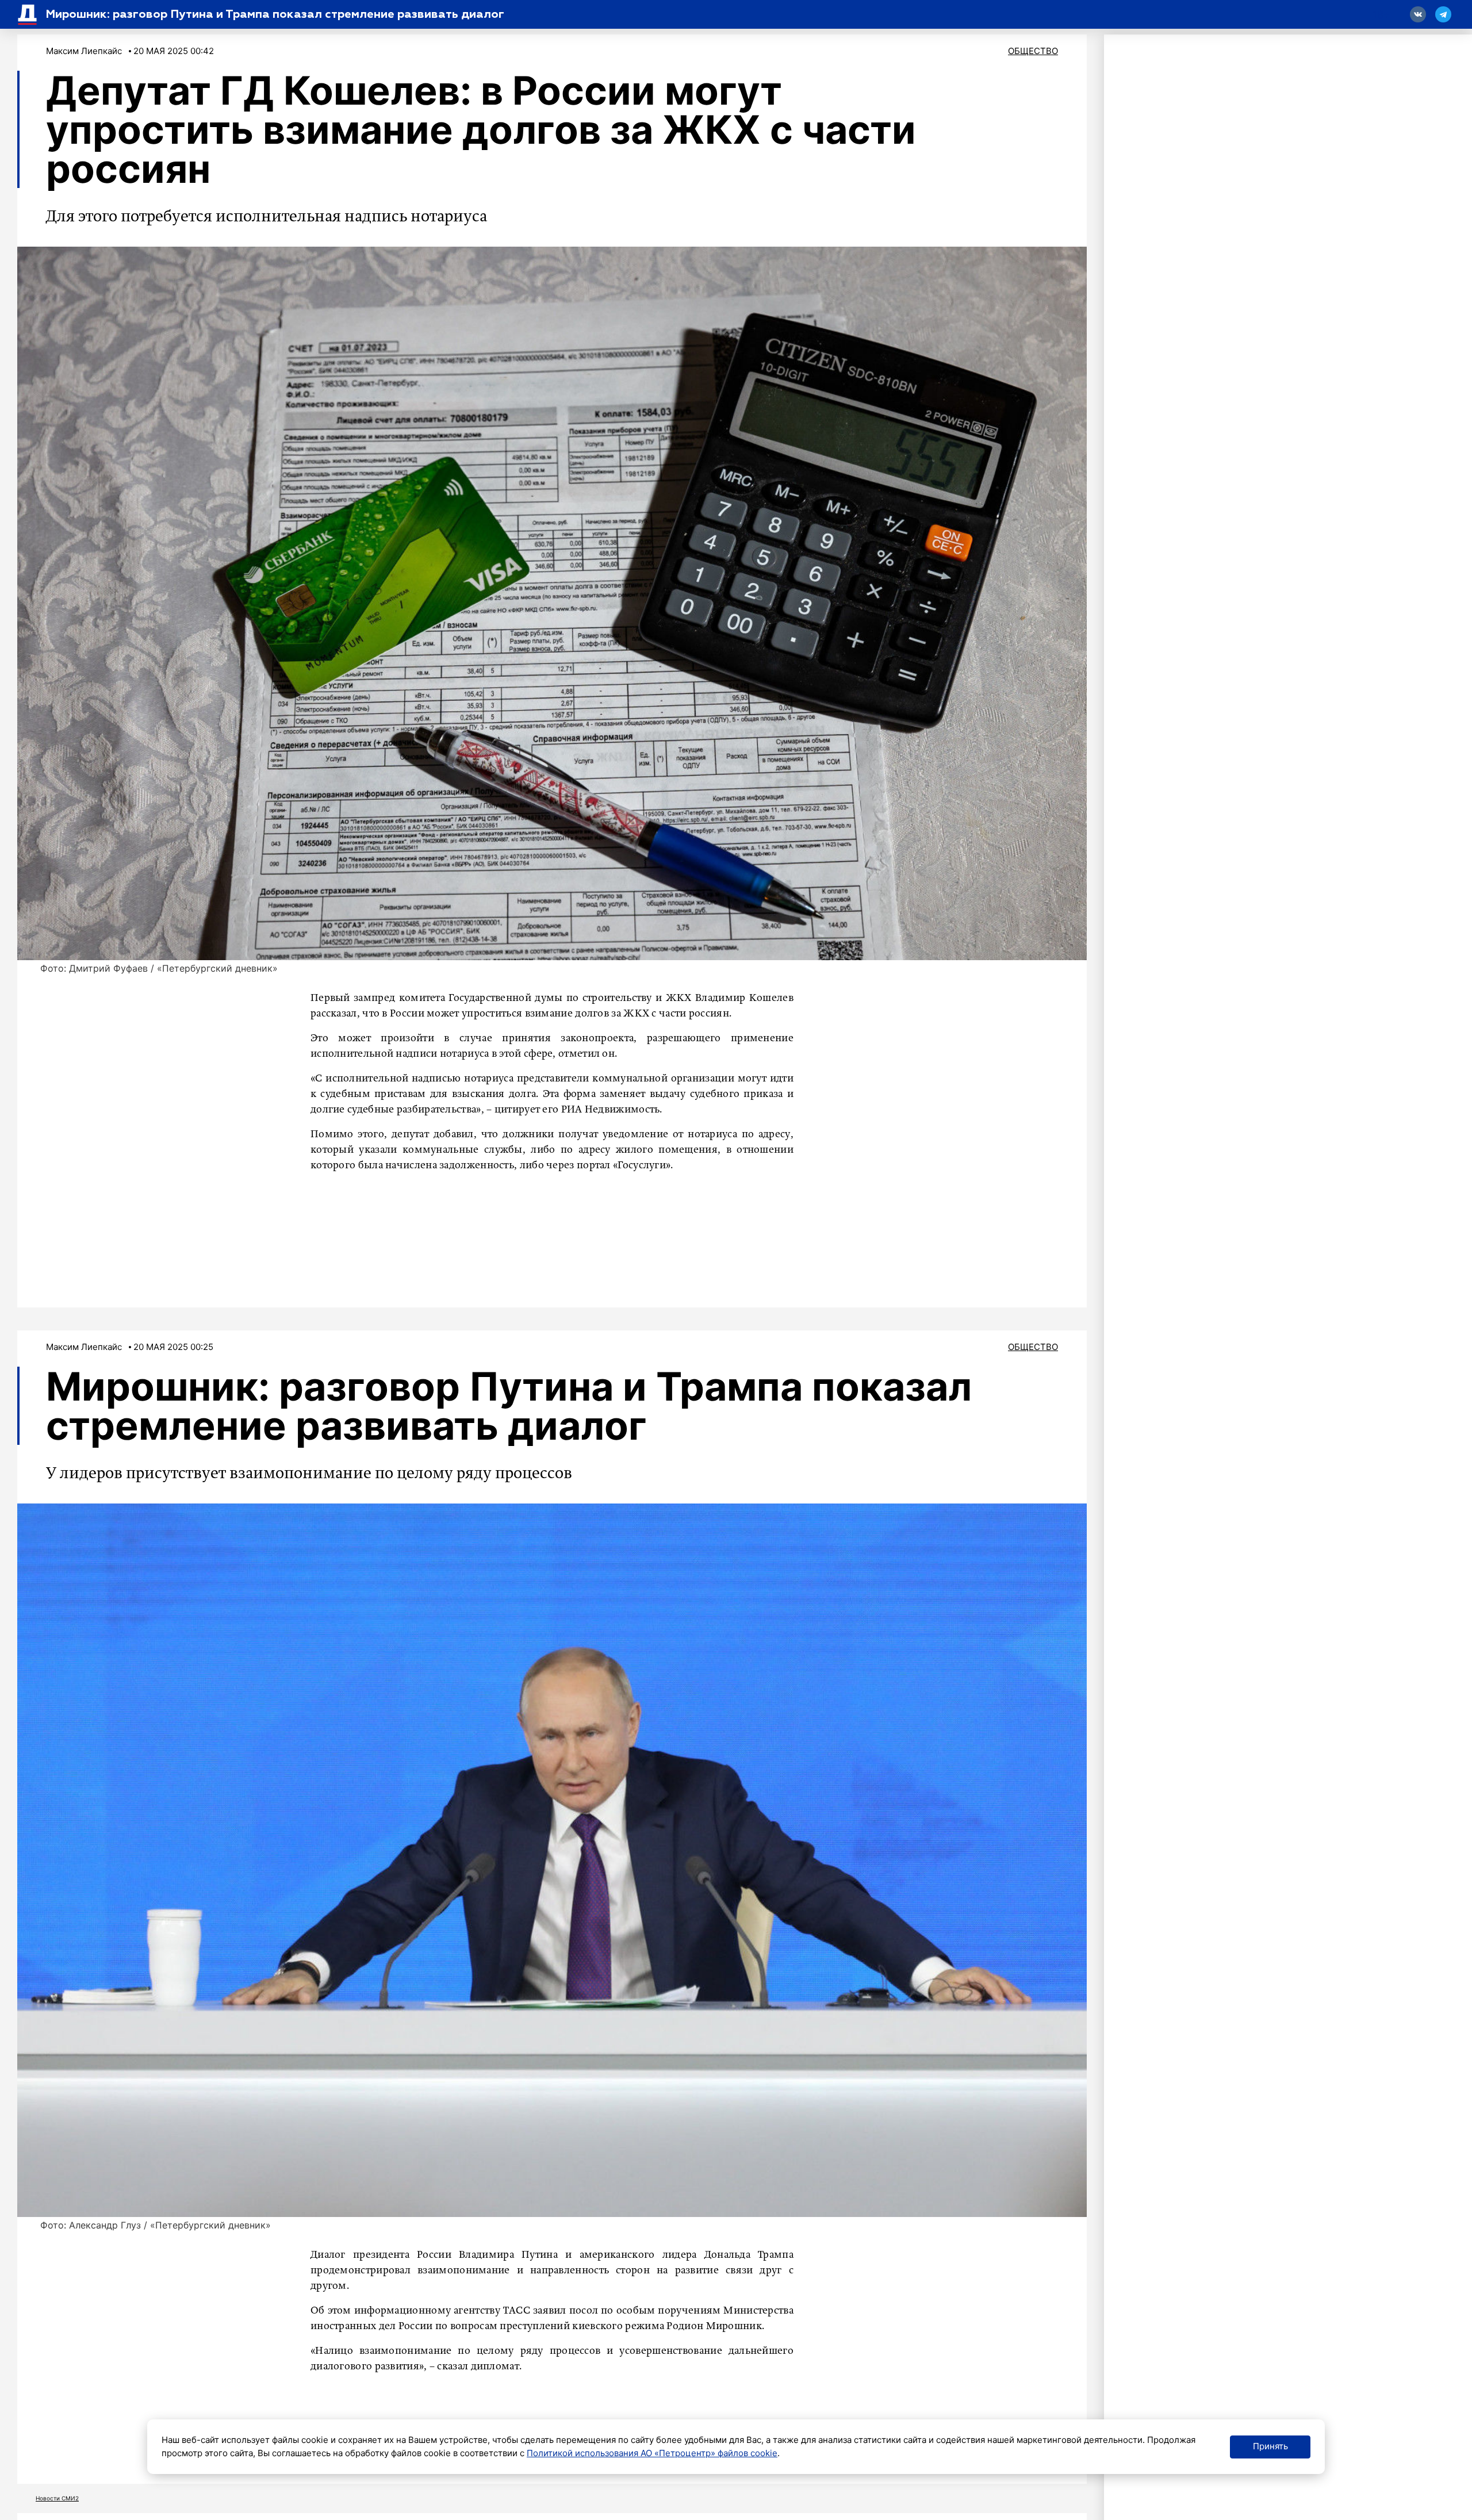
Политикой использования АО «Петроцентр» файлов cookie (652, 2453)
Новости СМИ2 (57, 2498)
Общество (1033, 51)
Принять (1270, 2446)
